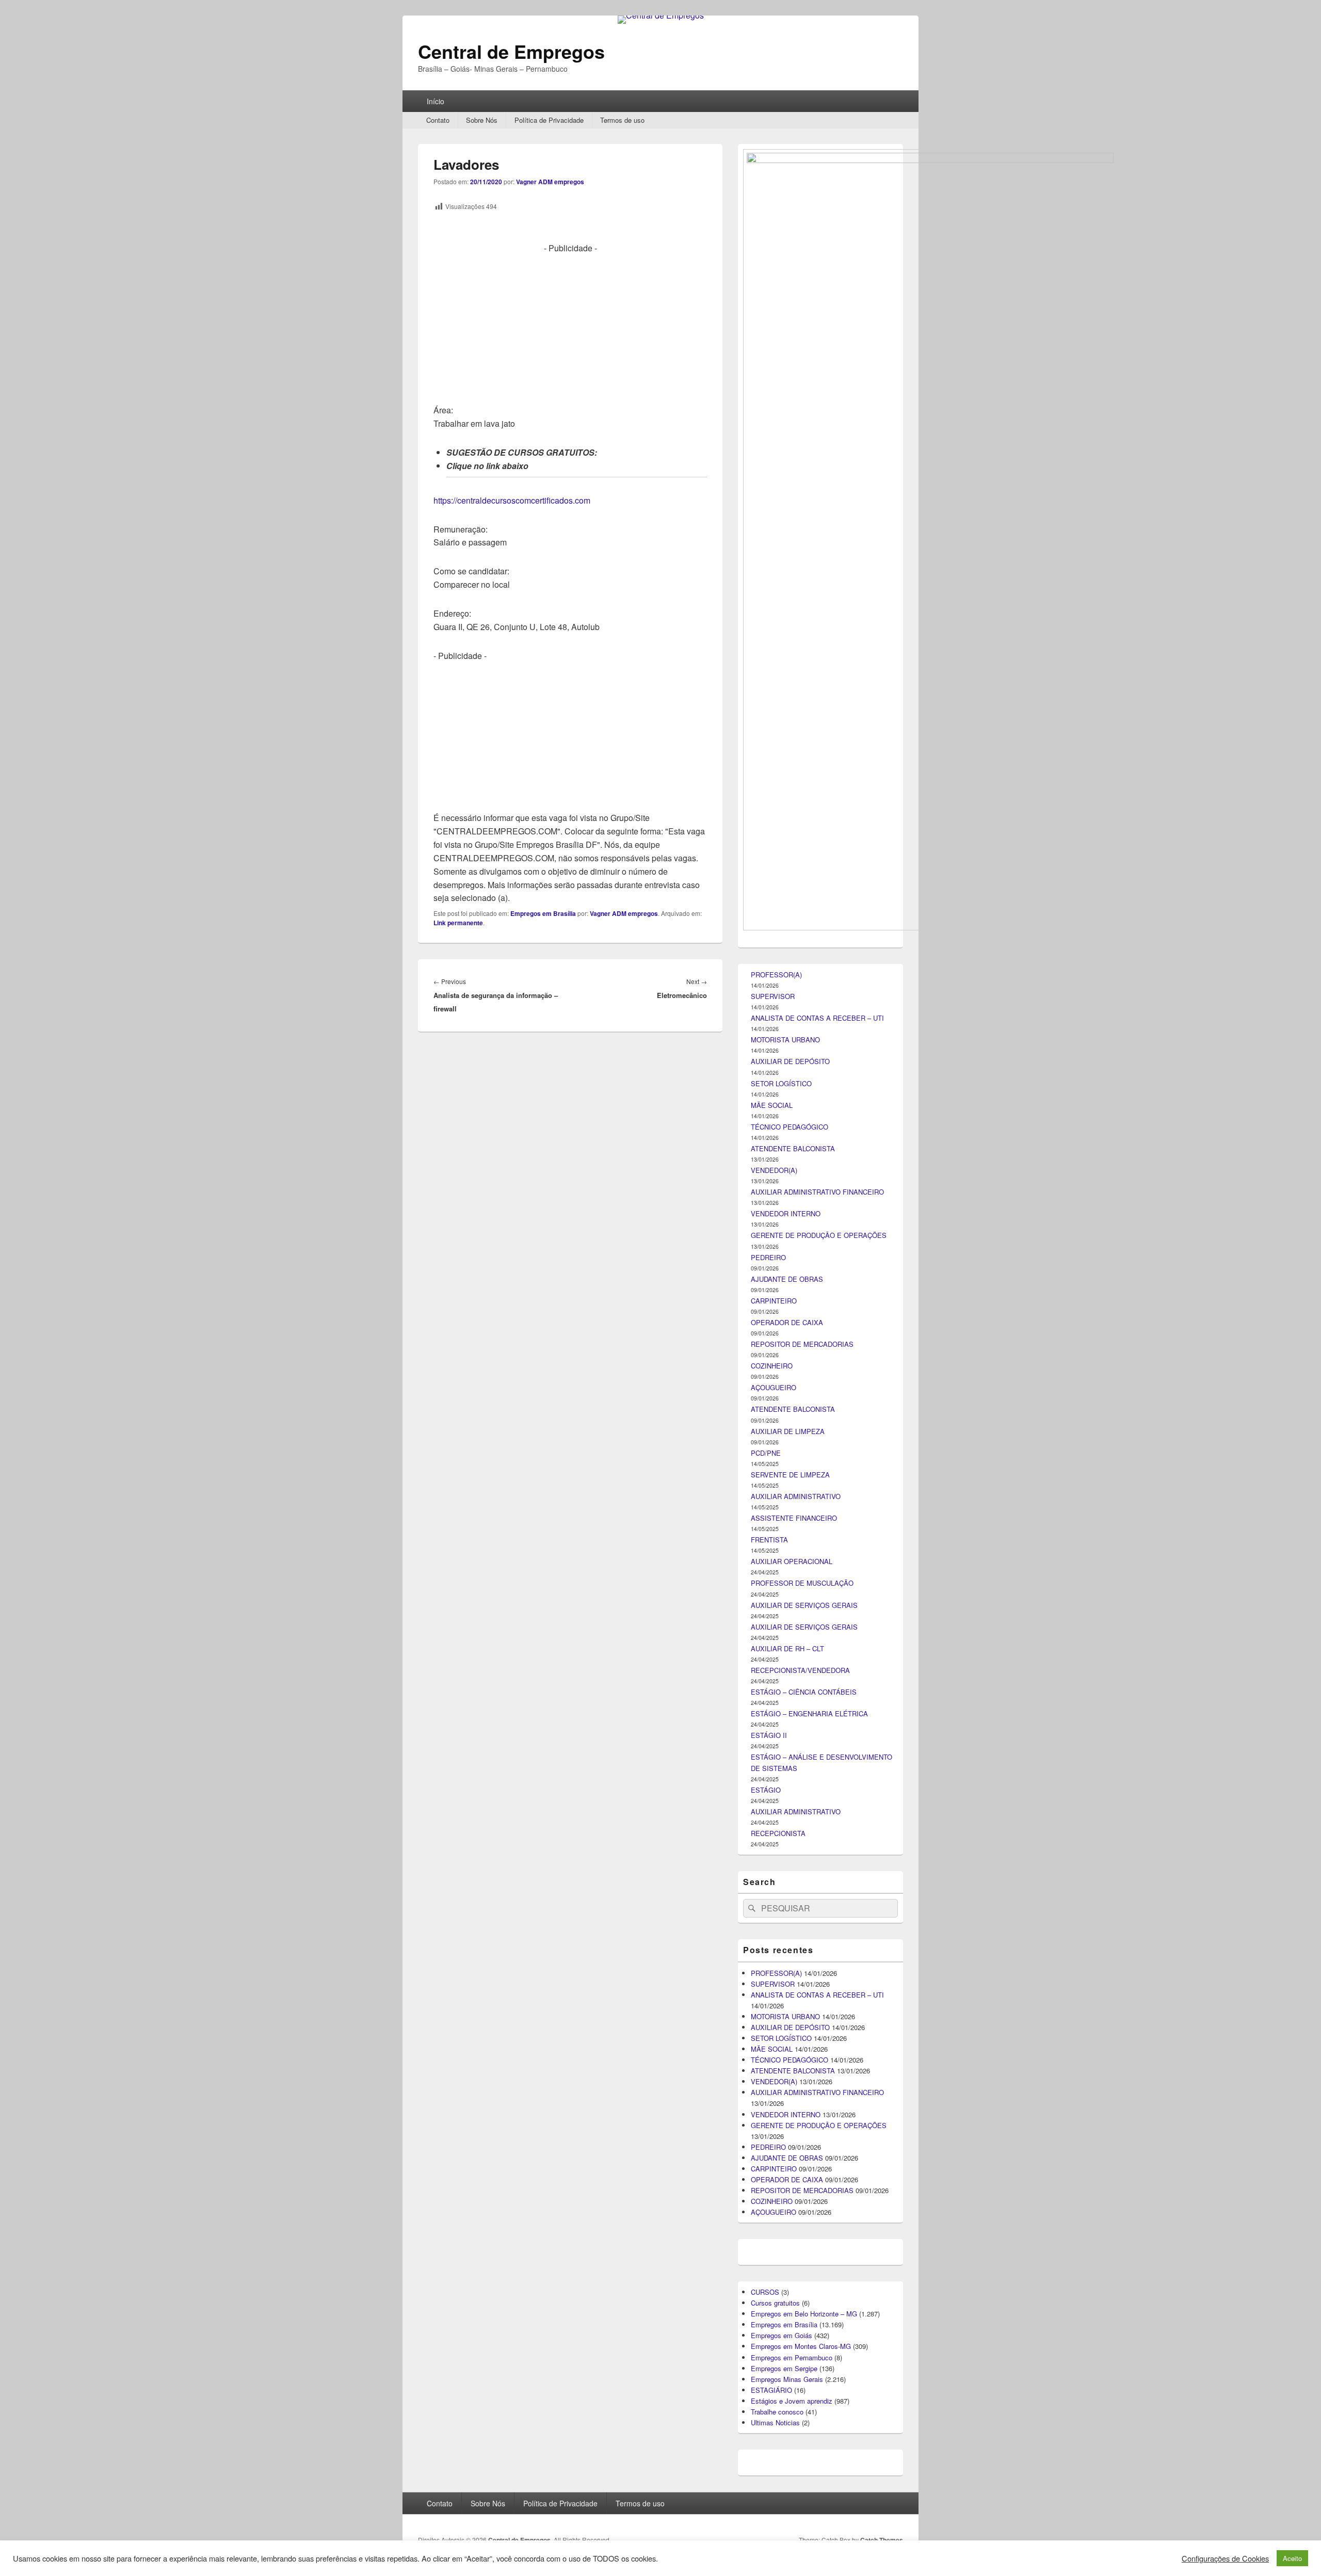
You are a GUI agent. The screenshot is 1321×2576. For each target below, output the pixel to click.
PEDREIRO (768, 1257)
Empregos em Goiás (782, 2335)
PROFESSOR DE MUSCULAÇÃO (802, 1583)
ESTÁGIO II (769, 1735)
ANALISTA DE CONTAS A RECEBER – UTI (817, 1018)
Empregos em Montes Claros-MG (801, 2346)
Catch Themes (882, 2540)
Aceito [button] (1292, 2558)
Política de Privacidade (549, 120)
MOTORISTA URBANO (785, 1040)
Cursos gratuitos (775, 2303)
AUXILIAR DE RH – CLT (787, 1648)
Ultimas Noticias (775, 2422)
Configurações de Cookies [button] (1225, 2558)
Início (436, 101)
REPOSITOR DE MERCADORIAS (802, 1344)
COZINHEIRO (772, 1366)
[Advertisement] (570, 327)
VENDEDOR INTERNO (786, 1213)
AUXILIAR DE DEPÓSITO (790, 1061)
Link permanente (458, 923)
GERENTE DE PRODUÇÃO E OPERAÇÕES (819, 1235)
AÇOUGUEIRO (774, 1387)
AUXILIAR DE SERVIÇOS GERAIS (804, 1605)
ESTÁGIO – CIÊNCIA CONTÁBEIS (804, 1692)
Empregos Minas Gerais (787, 2379)
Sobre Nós (482, 120)
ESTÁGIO (766, 1790)
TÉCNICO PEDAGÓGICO (790, 1127)
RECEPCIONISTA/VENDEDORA (800, 1670)
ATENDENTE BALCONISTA (793, 1148)
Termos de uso (622, 120)
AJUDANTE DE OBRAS (787, 1279)
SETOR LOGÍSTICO (781, 1083)
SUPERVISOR (773, 996)
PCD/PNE (766, 1453)
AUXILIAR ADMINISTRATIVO (796, 1496)
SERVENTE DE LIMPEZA (790, 1475)
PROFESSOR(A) (776, 975)
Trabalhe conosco (777, 2412)
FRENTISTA (769, 1540)
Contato (438, 120)
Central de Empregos (511, 51)
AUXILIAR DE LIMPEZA (788, 1431)
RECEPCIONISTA (778, 1833)
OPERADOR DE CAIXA (787, 1322)
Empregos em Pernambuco (792, 2357)
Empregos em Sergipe (784, 2368)
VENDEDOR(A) (774, 1170)
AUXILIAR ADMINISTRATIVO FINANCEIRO (817, 1192)
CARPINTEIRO (774, 1301)
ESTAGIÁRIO (771, 2390)
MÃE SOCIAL (772, 1105)
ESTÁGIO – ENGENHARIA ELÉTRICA (809, 1713)
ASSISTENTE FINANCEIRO (794, 1518)
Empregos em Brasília (543, 913)
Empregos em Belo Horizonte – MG (804, 2314)
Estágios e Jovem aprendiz (792, 2401)
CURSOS (765, 2292)
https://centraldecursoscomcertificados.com (512, 500)
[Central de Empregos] (661, 15)
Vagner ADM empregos (550, 182)
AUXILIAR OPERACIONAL (792, 1561)
